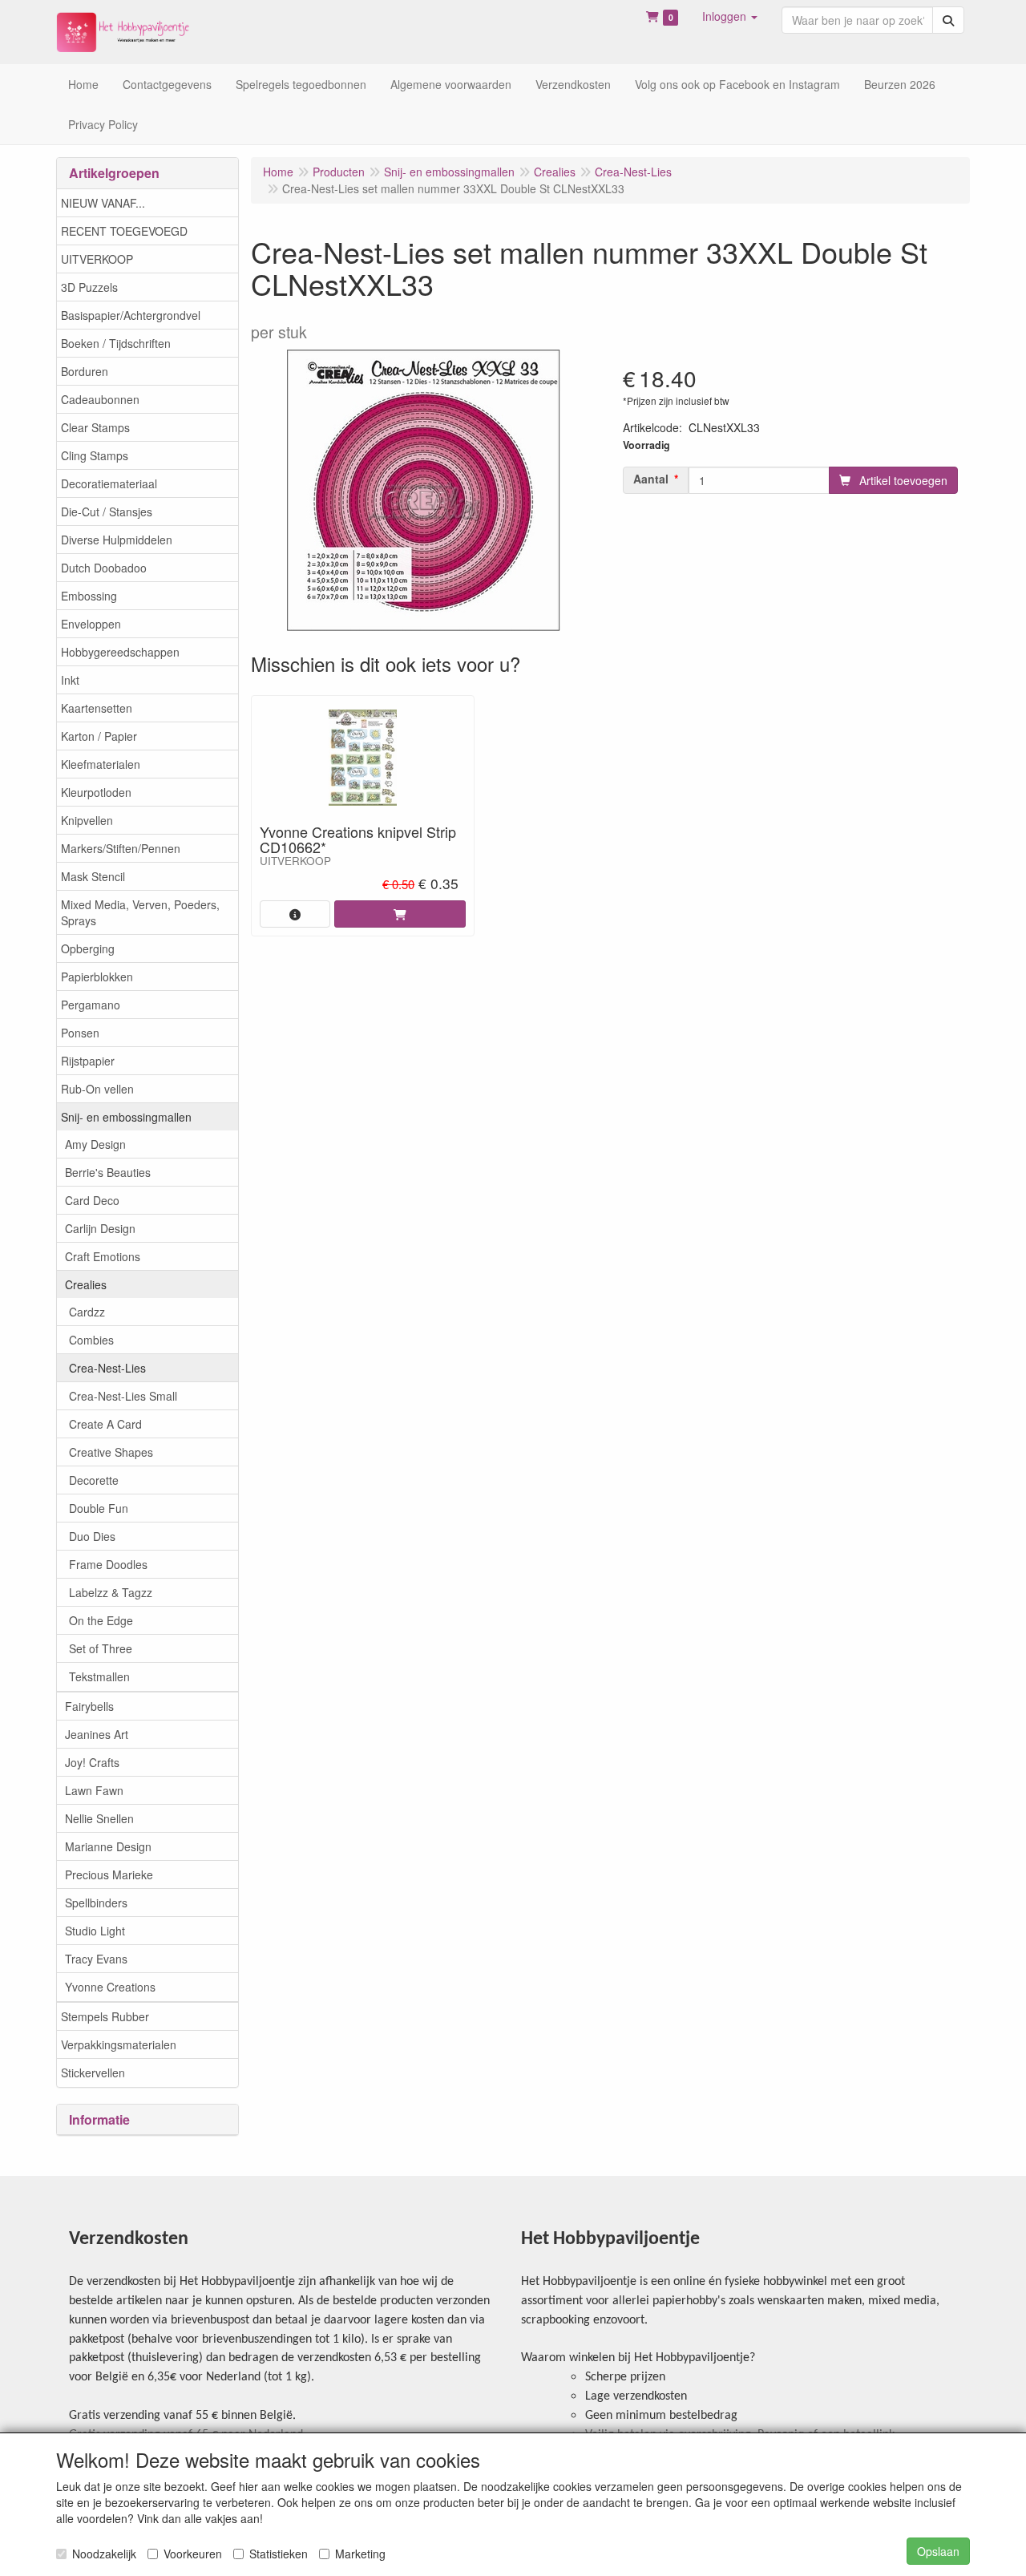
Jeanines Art (97, 1734)
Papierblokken (97, 977)
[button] (730, 16)
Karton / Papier (99, 736)
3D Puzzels (89, 287)
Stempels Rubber (105, 2016)
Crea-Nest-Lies (107, 1368)
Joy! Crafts (92, 1762)
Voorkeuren (193, 2554)
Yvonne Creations (110, 1987)
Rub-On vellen (97, 1089)
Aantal (651, 479)
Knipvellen (87, 820)
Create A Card (105, 1424)
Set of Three (101, 1648)
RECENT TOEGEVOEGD (124, 231)
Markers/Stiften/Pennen (121, 848)
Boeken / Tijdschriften (116, 343)
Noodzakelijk (104, 2554)
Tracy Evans (96, 1959)
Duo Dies (92, 1536)
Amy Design (95, 1144)
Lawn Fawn (94, 1790)
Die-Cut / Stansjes (107, 512)
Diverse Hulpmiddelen (117, 540)
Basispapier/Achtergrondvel (131, 315)
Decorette (94, 1480)
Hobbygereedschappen (120, 652)
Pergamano (91, 1005)
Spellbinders (96, 1903)
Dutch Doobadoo (104, 568)
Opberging (88, 948)
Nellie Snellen (99, 1818)
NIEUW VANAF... (103, 203)
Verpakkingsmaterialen (119, 2044)
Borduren (85, 371)
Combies (91, 1340)
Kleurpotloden (96, 792)
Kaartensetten (97, 708)
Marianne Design (108, 1846)
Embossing (89, 596)
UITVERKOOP (97, 259)
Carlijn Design (100, 1228)
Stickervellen (93, 2073)
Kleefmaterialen (101, 764)
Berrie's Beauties (108, 1172)
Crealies (86, 1284)
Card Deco (92, 1200)
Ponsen (80, 1033)
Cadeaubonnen (100, 399)
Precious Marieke (109, 1874)
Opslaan (938, 2551)
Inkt (70, 680)
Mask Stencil (93, 876)
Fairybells (89, 1706)
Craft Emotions (103, 1256)
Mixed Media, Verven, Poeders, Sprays (140, 912)
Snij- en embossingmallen (126, 1117)
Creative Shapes (111, 1452)
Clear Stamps (95, 427)
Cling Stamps (95, 455)
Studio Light (95, 1931)
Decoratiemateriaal (109, 483)
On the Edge (101, 1620)
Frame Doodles (108, 1564)
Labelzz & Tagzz (111, 1592)
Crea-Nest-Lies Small (123, 1396)
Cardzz (87, 1312)
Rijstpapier (88, 1061)
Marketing (360, 2554)
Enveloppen (91, 624)
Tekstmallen (99, 1676)
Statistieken (279, 2554)
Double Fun (99, 1508)
